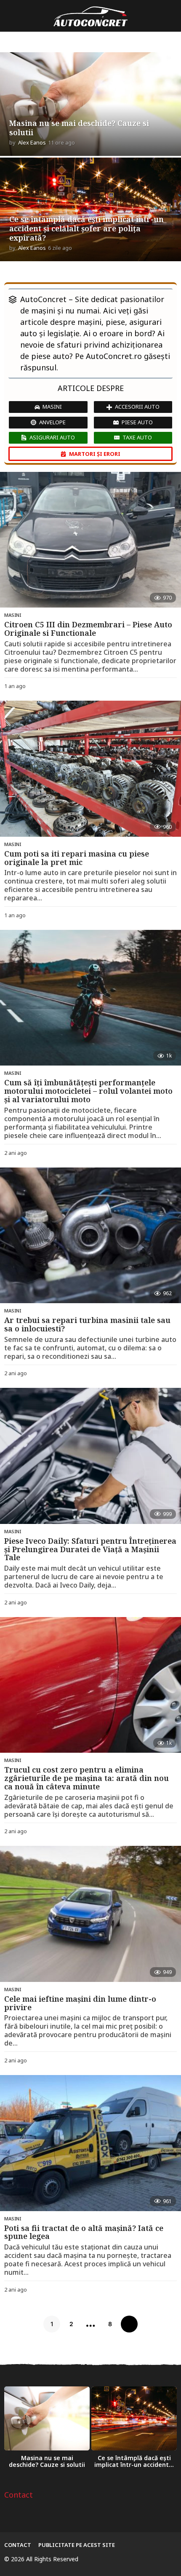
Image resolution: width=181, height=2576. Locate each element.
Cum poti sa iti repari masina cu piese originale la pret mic (77, 858)
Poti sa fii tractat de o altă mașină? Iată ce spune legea (84, 2232)
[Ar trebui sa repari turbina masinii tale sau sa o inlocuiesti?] (90, 1236)
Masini (13, 615)
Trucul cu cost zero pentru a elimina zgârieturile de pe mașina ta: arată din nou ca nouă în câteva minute (87, 1778)
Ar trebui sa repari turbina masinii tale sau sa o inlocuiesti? (87, 1324)
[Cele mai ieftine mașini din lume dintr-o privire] (90, 1914)
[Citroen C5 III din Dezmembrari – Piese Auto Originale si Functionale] (90, 540)
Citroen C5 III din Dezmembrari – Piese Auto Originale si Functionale (88, 629)
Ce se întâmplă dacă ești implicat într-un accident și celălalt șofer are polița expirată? (87, 228)
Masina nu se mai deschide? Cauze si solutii (79, 128)
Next (129, 2324)
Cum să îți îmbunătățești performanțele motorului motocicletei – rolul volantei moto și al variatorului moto (88, 1091)
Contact (19, 2495)
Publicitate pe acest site (77, 2545)
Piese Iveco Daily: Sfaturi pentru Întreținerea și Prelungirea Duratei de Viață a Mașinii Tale (90, 1549)
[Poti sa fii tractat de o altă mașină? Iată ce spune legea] (90, 2143)
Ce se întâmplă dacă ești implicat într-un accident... (134, 2461)
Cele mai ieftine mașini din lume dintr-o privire (80, 2003)
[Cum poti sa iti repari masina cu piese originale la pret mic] (90, 769)
